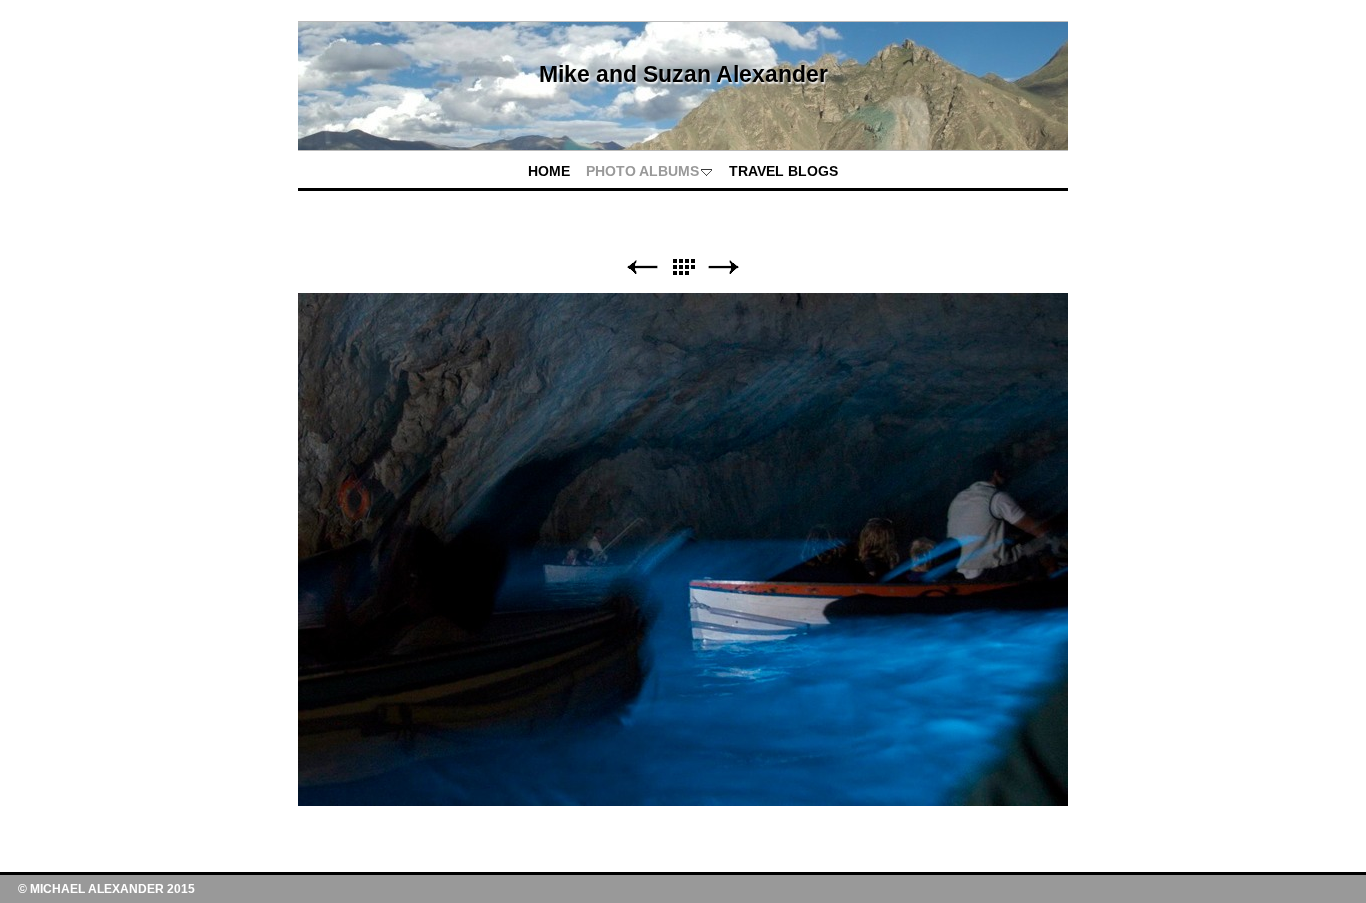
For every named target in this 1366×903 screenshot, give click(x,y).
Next (724, 267)
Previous (642, 267)
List (683, 267)
